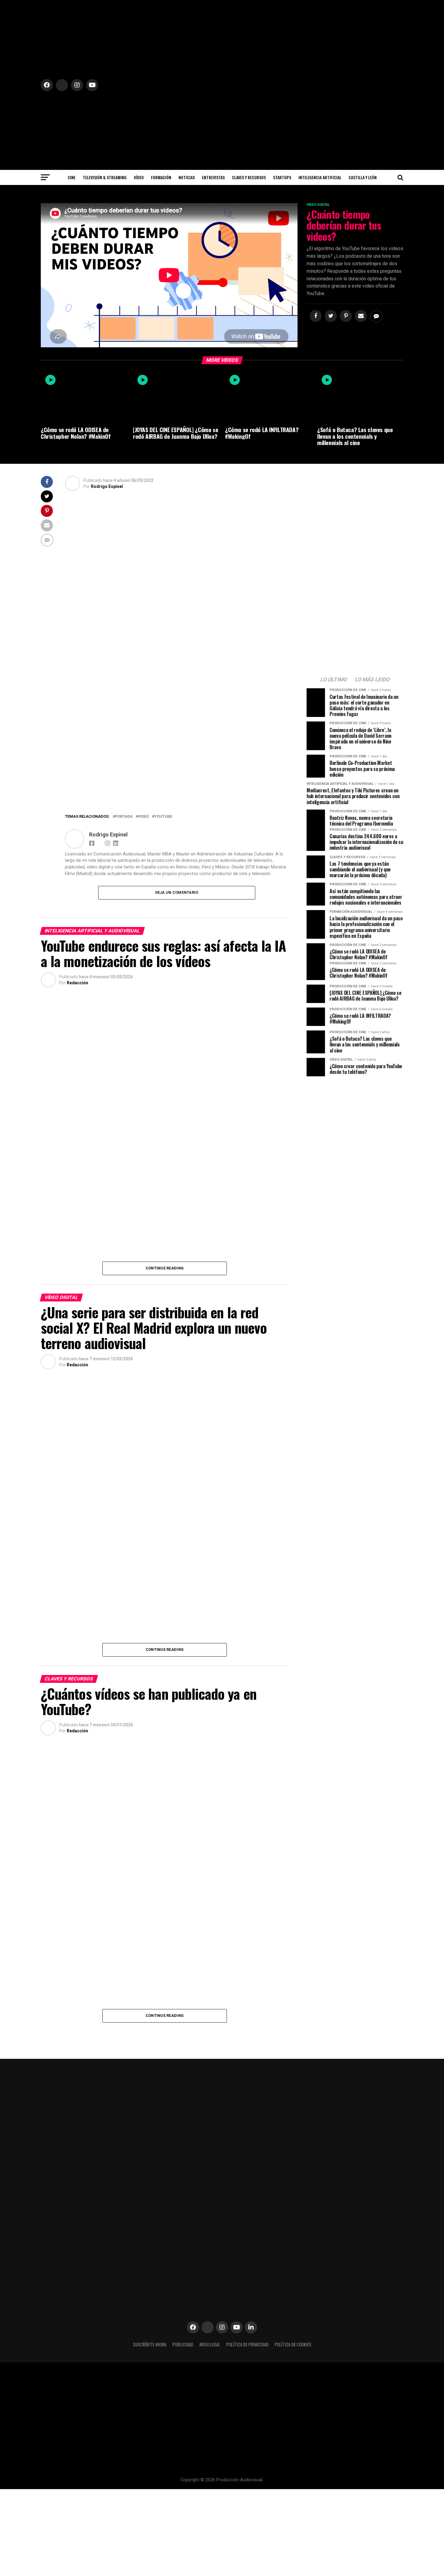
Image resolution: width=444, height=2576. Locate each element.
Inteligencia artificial (320, 177)
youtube (163, 817)
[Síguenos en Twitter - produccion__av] (92, 983)
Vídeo (139, 177)
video (143, 817)
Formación (161, 177)
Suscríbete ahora (150, 2344)
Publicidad (183, 2344)
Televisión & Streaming (105, 177)
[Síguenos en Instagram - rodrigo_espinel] (108, 843)
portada (124, 817)
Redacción (77, 983)
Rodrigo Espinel (107, 486)
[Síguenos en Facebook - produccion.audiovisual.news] (93, 843)
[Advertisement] (355, 1123)
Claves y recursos (249, 177)
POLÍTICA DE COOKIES (293, 2344)
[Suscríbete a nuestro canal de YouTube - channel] (236, 2327)
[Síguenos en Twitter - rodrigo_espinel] (127, 486)
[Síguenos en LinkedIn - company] (251, 2327)
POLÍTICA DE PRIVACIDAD (247, 2344)
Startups (282, 177)
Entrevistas (213, 177)
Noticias (187, 177)
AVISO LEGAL (210, 2344)
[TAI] (177, 646)
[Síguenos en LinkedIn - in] (116, 843)
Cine (72, 177)
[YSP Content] (177, 798)
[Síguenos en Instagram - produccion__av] (222, 2327)
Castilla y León (363, 177)
